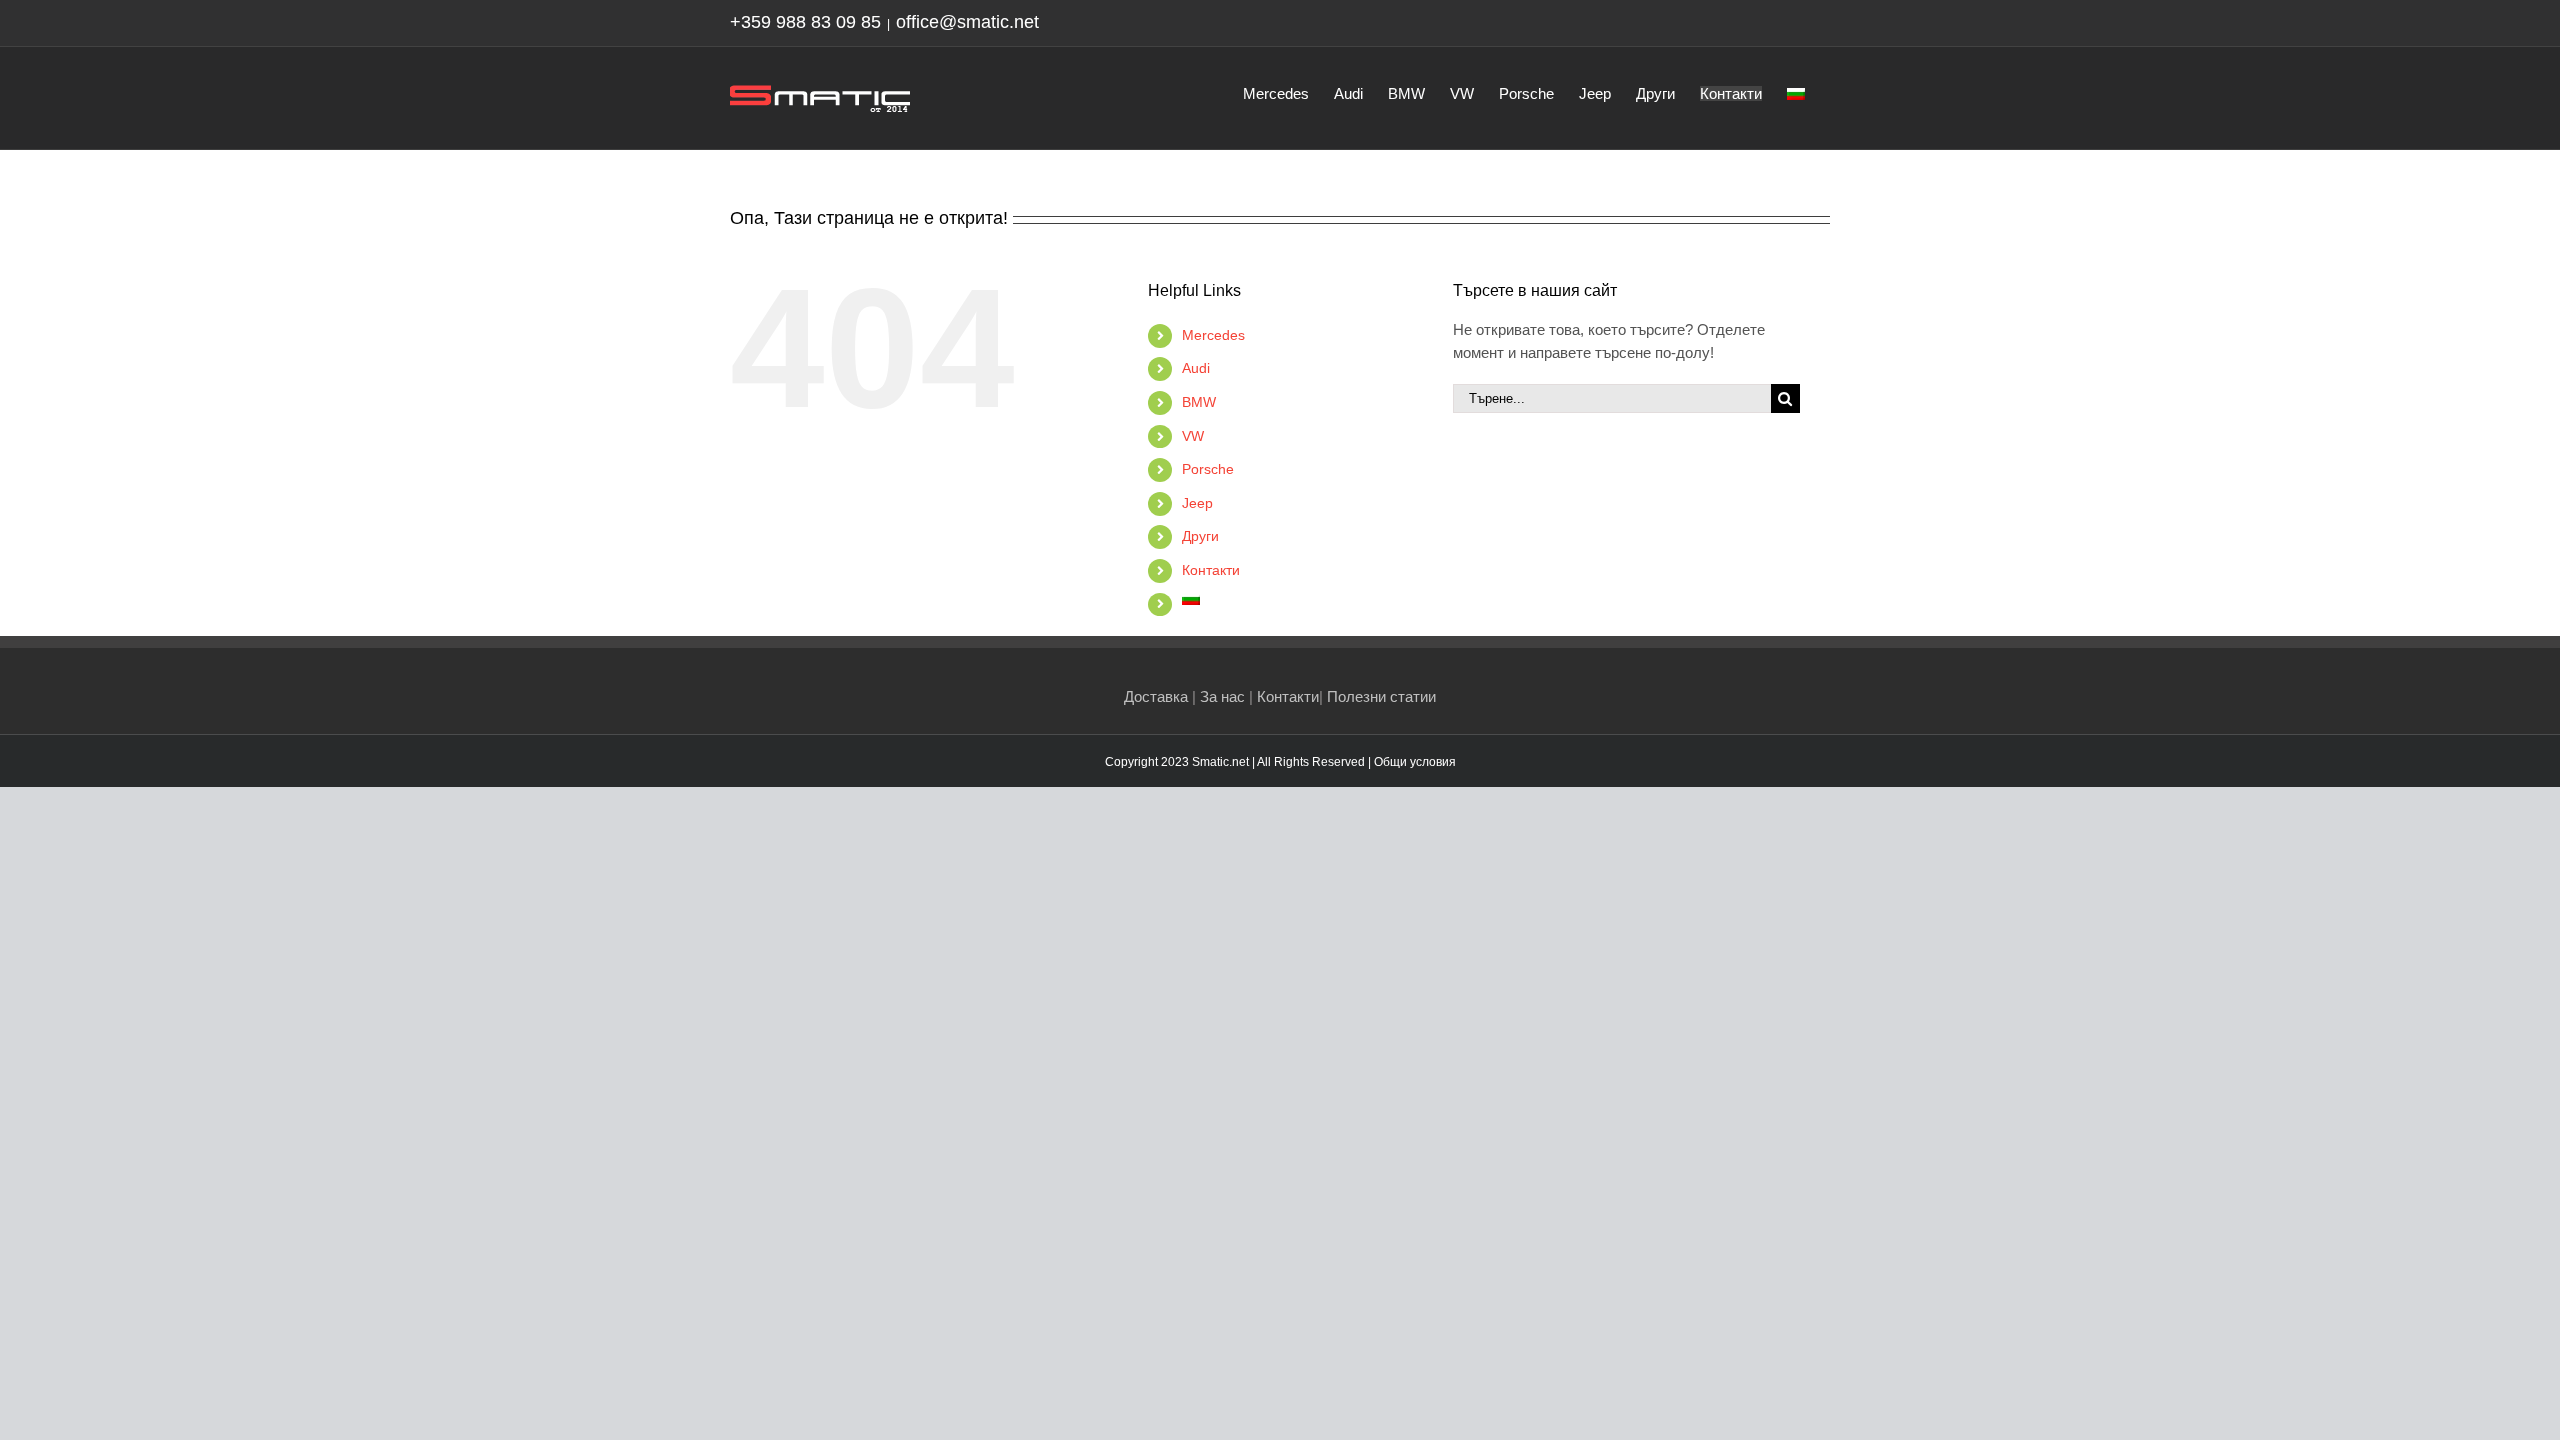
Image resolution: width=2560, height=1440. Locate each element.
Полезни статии (1381, 696)
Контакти (1211, 570)
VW (1193, 436)
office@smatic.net (967, 22)
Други (1200, 536)
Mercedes (1213, 335)
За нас (1222, 696)
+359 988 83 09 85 (805, 22)
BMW (1199, 402)
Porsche (1208, 469)
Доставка (1156, 696)
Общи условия (1415, 762)
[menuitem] (1796, 92)
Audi (1196, 368)
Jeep (1197, 503)
